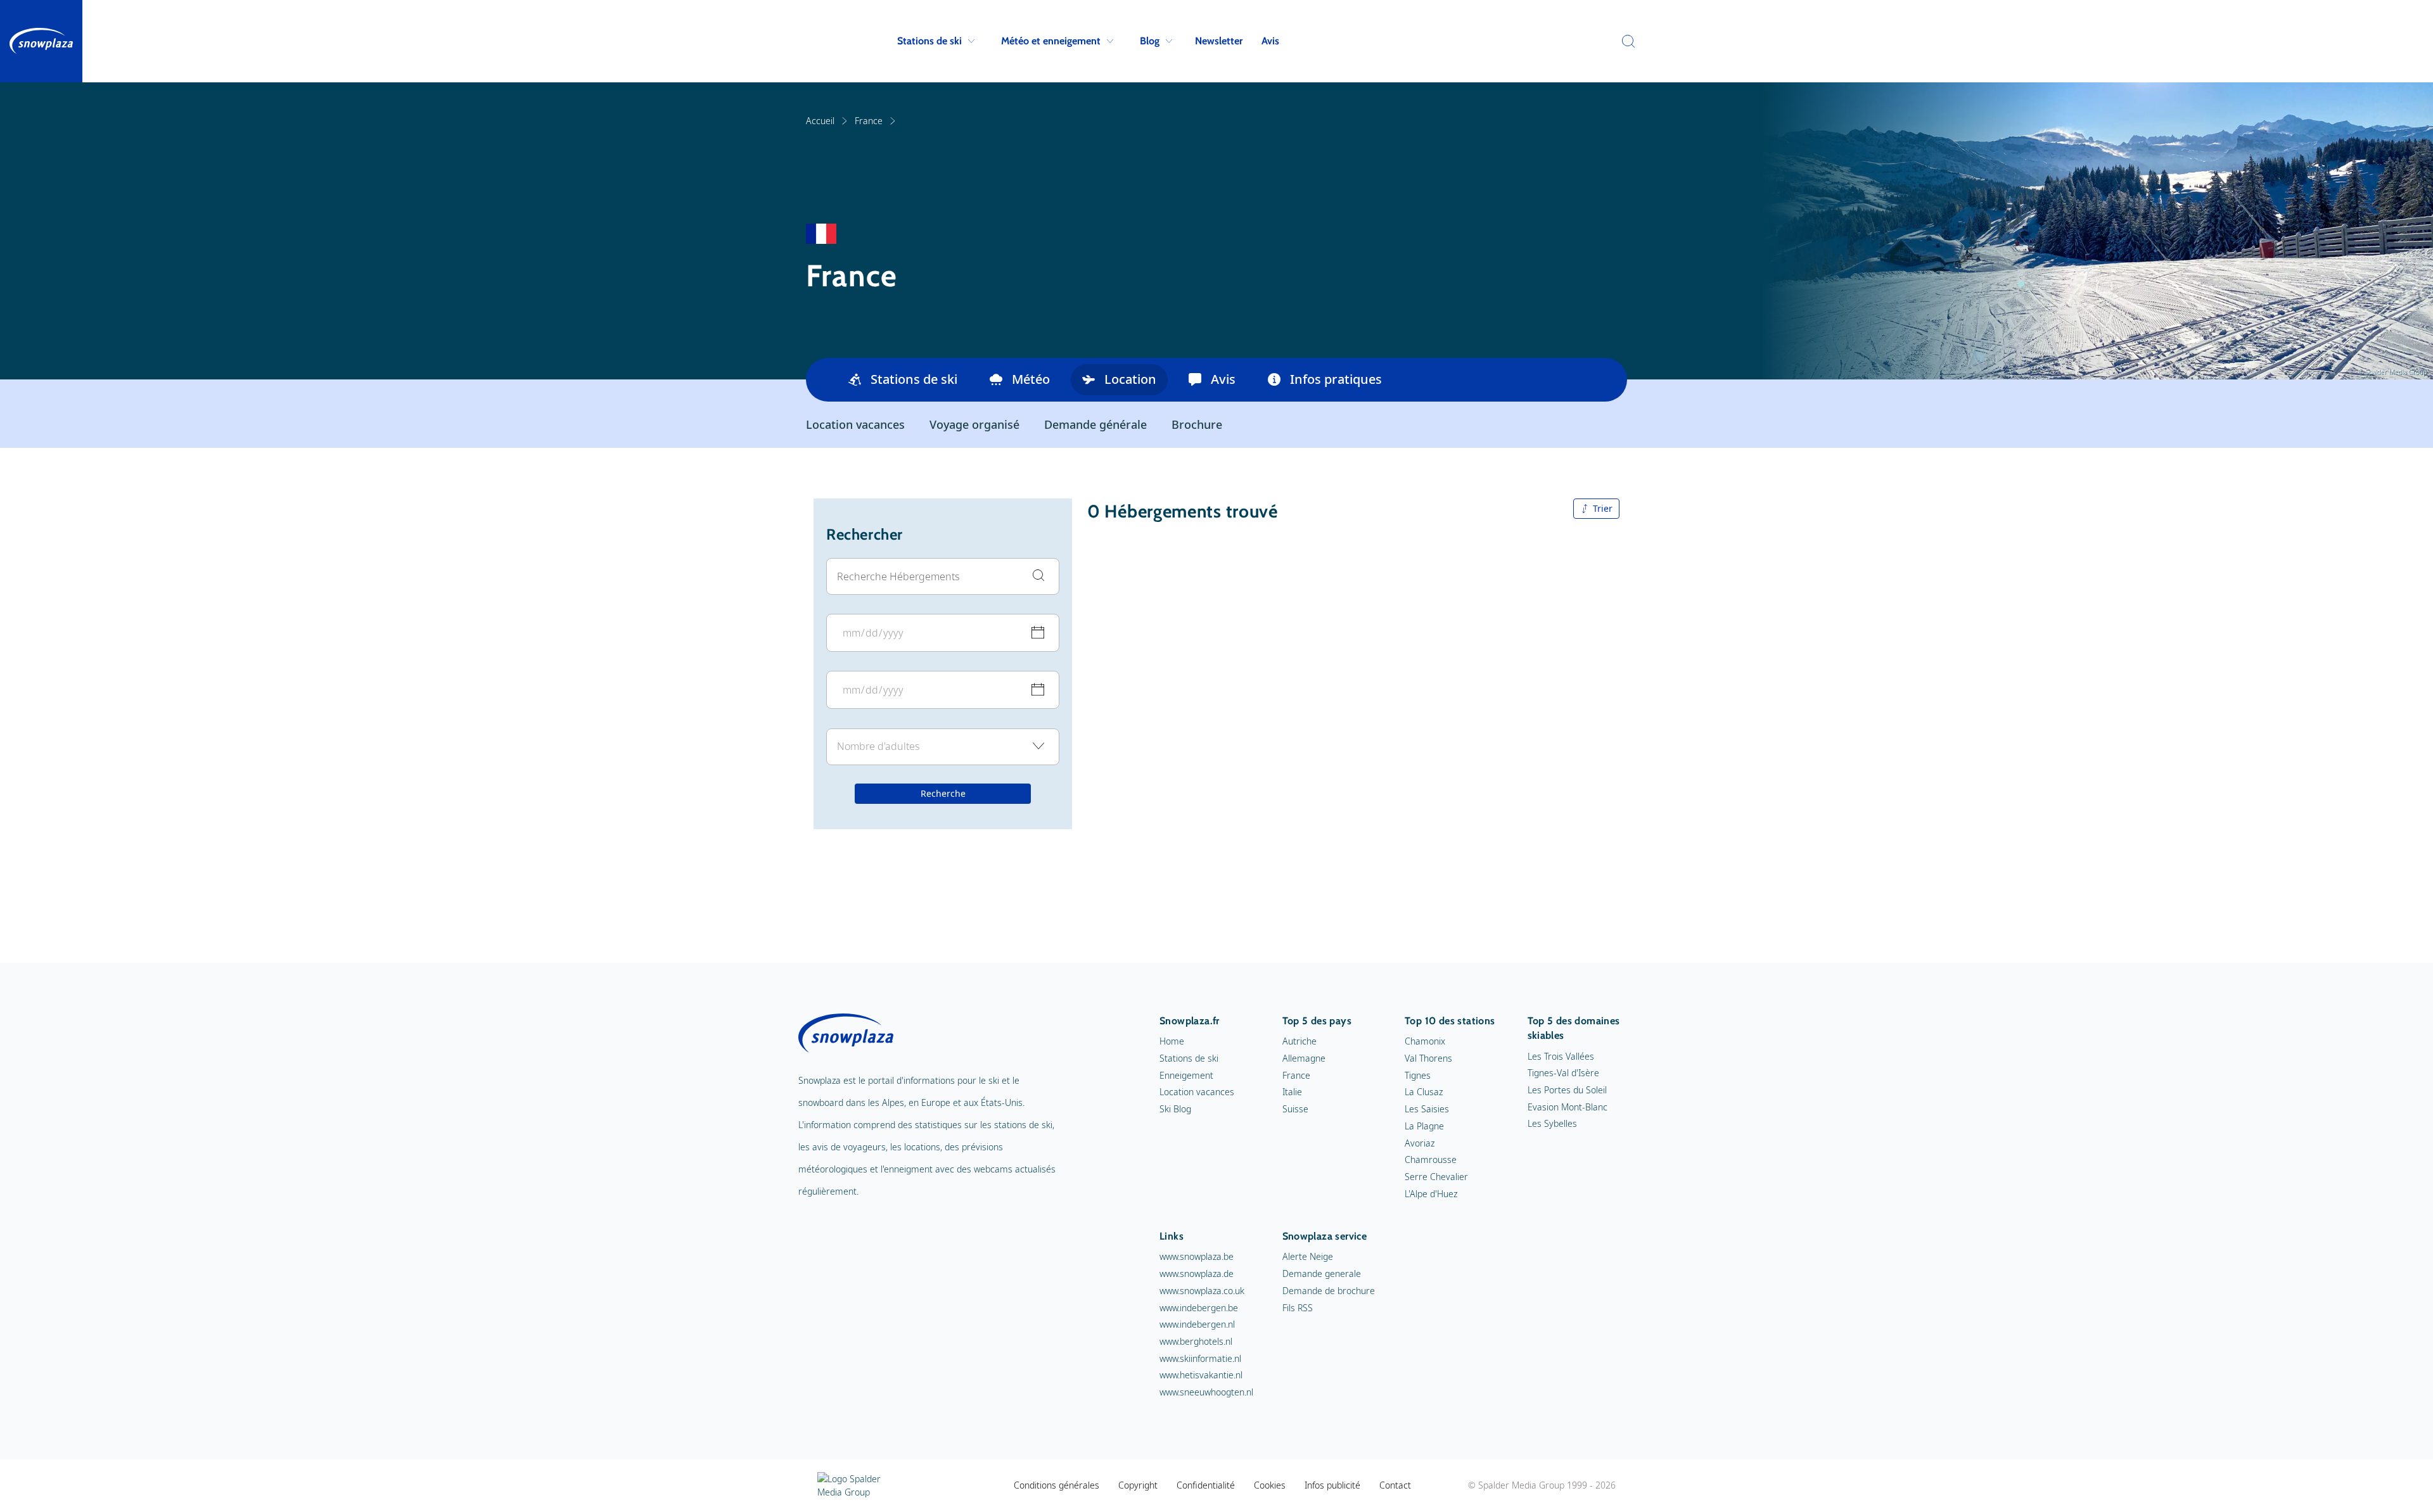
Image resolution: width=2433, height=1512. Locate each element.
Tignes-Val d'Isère (1563, 1073)
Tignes (1418, 1075)
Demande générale (1095, 424)
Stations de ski (929, 41)
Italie (1292, 1092)
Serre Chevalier (1436, 1177)
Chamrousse (1431, 1159)
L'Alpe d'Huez (1431, 1194)
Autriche (1300, 1041)
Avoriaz (1420, 1143)
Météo (1031, 379)
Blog (1150, 41)
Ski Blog (1175, 1109)
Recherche (943, 794)
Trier (1603, 508)
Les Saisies (1427, 1109)
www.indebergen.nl (1197, 1324)
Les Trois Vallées (1561, 1056)
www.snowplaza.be (1197, 1256)
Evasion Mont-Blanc (1568, 1107)
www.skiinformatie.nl (1200, 1358)
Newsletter (1219, 41)
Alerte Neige (1308, 1256)
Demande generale (1322, 1274)
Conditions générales (1057, 1485)
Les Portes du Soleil (1567, 1090)
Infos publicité (1332, 1485)
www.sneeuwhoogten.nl (1206, 1392)
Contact (1395, 1485)
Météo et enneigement (1051, 41)
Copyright (1138, 1485)
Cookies (1270, 1485)
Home (1172, 1041)
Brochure (1197, 424)
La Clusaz (1424, 1092)
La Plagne (1424, 1126)
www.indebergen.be (1199, 1308)
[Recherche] (1625, 41)
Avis (1270, 41)
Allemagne (1304, 1058)
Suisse (1295, 1109)
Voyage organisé (974, 424)
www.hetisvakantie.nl (1201, 1375)
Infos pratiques (1336, 379)
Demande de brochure (1329, 1291)
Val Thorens (1428, 1058)
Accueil (820, 121)
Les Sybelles (1552, 1123)
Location (1130, 379)
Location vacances (855, 424)
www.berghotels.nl (1196, 1341)
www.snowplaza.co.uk (1202, 1291)
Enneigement (1186, 1075)
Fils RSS (1298, 1308)
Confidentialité (1206, 1485)
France (869, 121)
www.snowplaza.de (1197, 1274)
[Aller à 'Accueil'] (41, 41)
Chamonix (1425, 1041)
